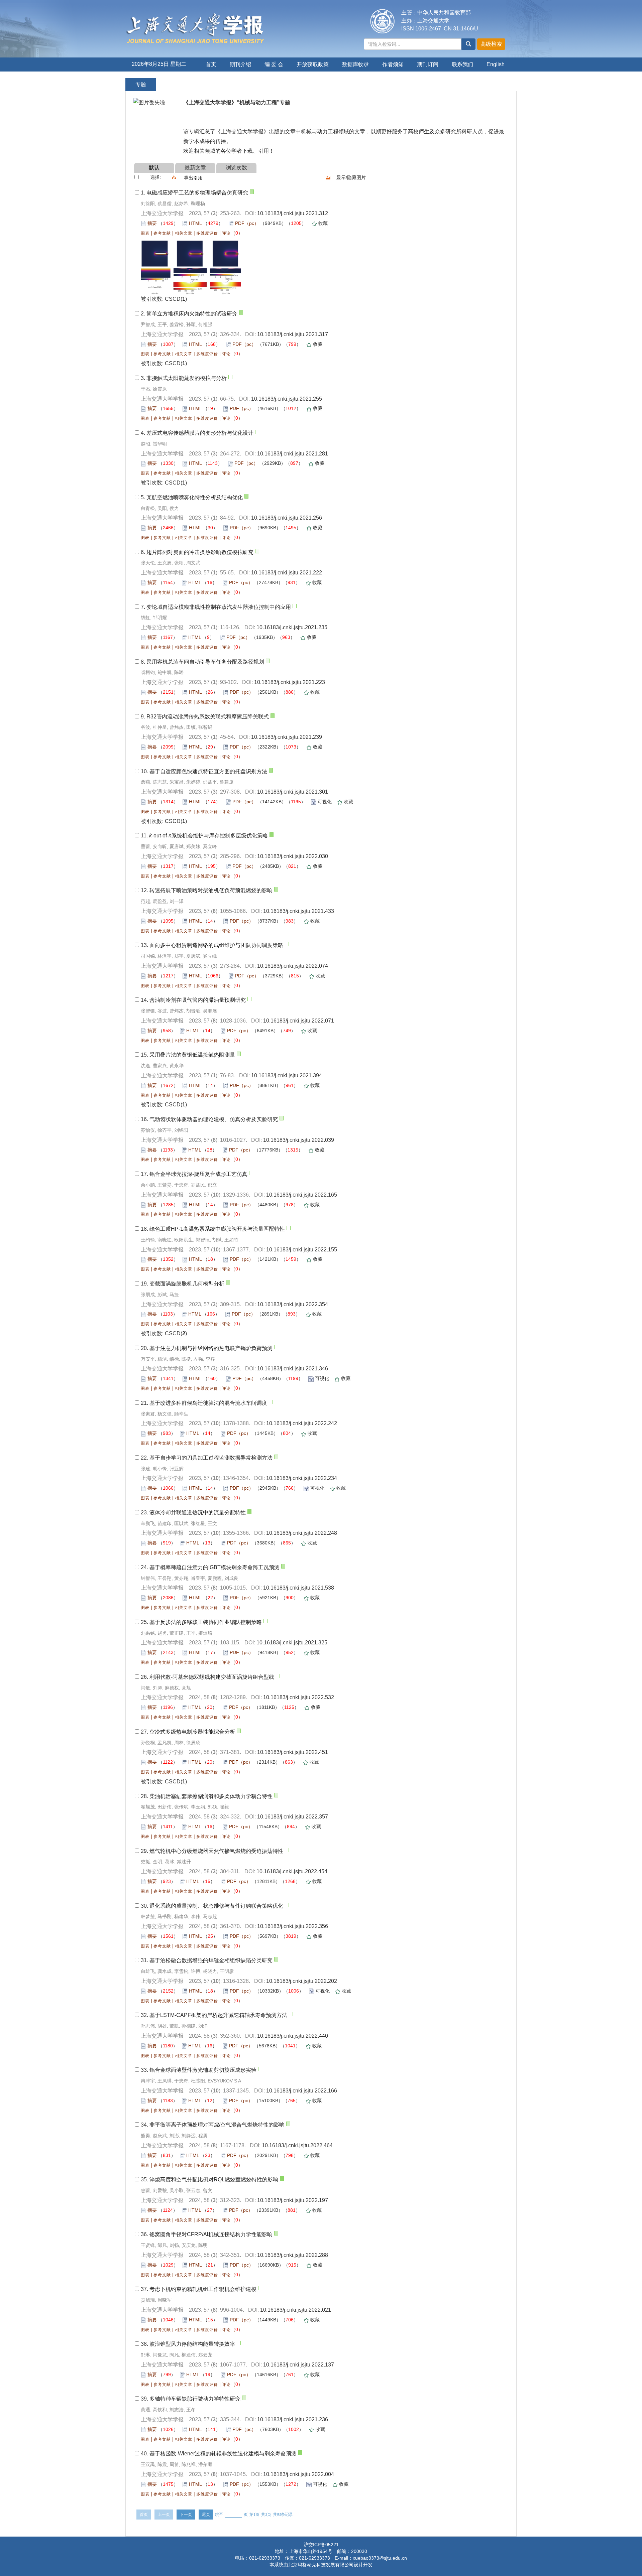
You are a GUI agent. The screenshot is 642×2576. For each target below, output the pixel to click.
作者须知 (393, 64)
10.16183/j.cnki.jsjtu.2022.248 (302, 1533)
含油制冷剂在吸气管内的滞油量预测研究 (198, 1000)
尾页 (206, 2515)
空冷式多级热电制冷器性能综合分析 (192, 1732)
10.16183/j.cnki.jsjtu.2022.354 (293, 1304)
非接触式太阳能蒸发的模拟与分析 (187, 378)
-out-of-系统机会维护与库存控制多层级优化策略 (208, 836)
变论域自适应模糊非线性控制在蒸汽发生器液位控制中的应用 (219, 607)
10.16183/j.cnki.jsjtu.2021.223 (290, 682)
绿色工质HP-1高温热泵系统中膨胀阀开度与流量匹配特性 (217, 1229)
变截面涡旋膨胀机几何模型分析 (187, 1284)
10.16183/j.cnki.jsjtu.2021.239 (287, 737)
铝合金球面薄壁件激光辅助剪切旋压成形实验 (203, 2070)
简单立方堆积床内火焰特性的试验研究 (192, 314)
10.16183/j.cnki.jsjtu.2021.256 (287, 518)
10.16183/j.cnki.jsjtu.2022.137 (299, 2365)
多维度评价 (207, 233)
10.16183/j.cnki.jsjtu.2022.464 (297, 2145)
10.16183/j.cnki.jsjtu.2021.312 (293, 213)
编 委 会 (274, 64)
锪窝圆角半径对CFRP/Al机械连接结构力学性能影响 (211, 2234)
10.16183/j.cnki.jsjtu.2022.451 (293, 1752)
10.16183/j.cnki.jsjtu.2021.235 (292, 627)
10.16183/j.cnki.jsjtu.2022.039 (299, 1140)
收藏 (323, 223)
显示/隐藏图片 (351, 177)
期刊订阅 (428, 64)
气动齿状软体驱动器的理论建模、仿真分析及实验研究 (214, 1119)
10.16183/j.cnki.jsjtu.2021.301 (293, 792)
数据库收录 (355, 64)
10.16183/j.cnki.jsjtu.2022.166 (302, 2091)
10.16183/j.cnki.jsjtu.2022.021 (296, 2310)
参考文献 (162, 233)
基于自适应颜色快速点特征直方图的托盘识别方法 (208, 771)
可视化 (325, 802)
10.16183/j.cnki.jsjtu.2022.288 (293, 2255)
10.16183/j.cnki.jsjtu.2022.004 (299, 2474)
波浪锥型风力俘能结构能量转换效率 (192, 2344)
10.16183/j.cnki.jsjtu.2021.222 (287, 573)
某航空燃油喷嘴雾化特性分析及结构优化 (195, 497)
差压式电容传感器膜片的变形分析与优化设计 (200, 433)
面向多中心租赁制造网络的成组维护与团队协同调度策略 (216, 945)
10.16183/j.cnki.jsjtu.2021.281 (293, 454)
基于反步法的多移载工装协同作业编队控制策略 (206, 1622)
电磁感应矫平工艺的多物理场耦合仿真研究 (197, 193)
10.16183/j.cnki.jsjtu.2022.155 (302, 1250)
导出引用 (193, 178)
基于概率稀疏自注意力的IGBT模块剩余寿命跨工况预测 (215, 1567)
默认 (154, 168)
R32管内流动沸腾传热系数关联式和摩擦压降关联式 (208, 717)
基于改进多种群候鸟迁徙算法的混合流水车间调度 (208, 1403)
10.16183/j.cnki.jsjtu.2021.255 (287, 399)
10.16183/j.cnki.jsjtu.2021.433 (299, 911)
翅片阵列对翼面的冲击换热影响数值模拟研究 (200, 552)
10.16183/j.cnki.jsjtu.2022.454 (292, 1871)
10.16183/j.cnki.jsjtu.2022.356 (293, 1926)
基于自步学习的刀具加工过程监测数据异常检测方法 (211, 1458)
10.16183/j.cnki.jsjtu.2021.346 (293, 1369)
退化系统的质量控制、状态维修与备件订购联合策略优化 (216, 1906)
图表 (145, 233)
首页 (211, 64)
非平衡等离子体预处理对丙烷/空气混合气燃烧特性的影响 (217, 2125)
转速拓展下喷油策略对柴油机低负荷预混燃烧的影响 (211, 890)
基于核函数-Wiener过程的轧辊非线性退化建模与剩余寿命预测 (223, 2454)
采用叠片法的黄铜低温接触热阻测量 (192, 1055)
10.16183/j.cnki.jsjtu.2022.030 (293, 856)
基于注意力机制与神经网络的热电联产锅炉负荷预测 (211, 1348)
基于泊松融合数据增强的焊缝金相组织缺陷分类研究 (211, 1960)
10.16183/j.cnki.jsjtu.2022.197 (293, 2200)
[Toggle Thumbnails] (328, 177)
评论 (226, 233)
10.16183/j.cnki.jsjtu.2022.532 (299, 1697)
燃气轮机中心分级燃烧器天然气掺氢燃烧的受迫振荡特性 (216, 1851)
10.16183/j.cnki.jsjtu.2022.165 (302, 1195)
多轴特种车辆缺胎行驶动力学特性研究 (195, 2399)
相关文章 (184, 233)
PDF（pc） (247, 223)
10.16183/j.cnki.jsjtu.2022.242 (302, 1423)
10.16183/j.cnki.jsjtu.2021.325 (292, 1643)
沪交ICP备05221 (321, 2545)
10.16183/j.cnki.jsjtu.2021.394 (287, 1075)
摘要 (152, 223)
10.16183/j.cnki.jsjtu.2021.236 (293, 2419)
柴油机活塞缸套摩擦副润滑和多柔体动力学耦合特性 (211, 1796)
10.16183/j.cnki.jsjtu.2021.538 (299, 1588)
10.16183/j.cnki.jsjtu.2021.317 (293, 334)
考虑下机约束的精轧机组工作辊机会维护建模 (203, 2289)
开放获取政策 (313, 64)
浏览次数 (236, 168)
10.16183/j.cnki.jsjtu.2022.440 (293, 2036)
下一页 (186, 2515)
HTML (195, 223)
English (496, 64)
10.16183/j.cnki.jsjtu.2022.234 (302, 1478)
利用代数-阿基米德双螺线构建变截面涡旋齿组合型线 (212, 1677)
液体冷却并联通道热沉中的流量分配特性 (198, 1513)
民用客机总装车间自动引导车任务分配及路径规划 (205, 662)
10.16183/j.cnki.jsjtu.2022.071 (299, 1021)
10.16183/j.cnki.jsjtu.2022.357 (293, 1817)
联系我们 (462, 64)
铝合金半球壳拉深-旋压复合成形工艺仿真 (198, 1174)
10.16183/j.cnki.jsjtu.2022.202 (302, 1981)
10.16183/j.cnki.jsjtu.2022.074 (293, 966)
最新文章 (195, 168)
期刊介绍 (240, 64)
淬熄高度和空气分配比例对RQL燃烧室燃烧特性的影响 (214, 2180)
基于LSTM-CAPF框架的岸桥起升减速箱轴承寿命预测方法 (218, 2015)
